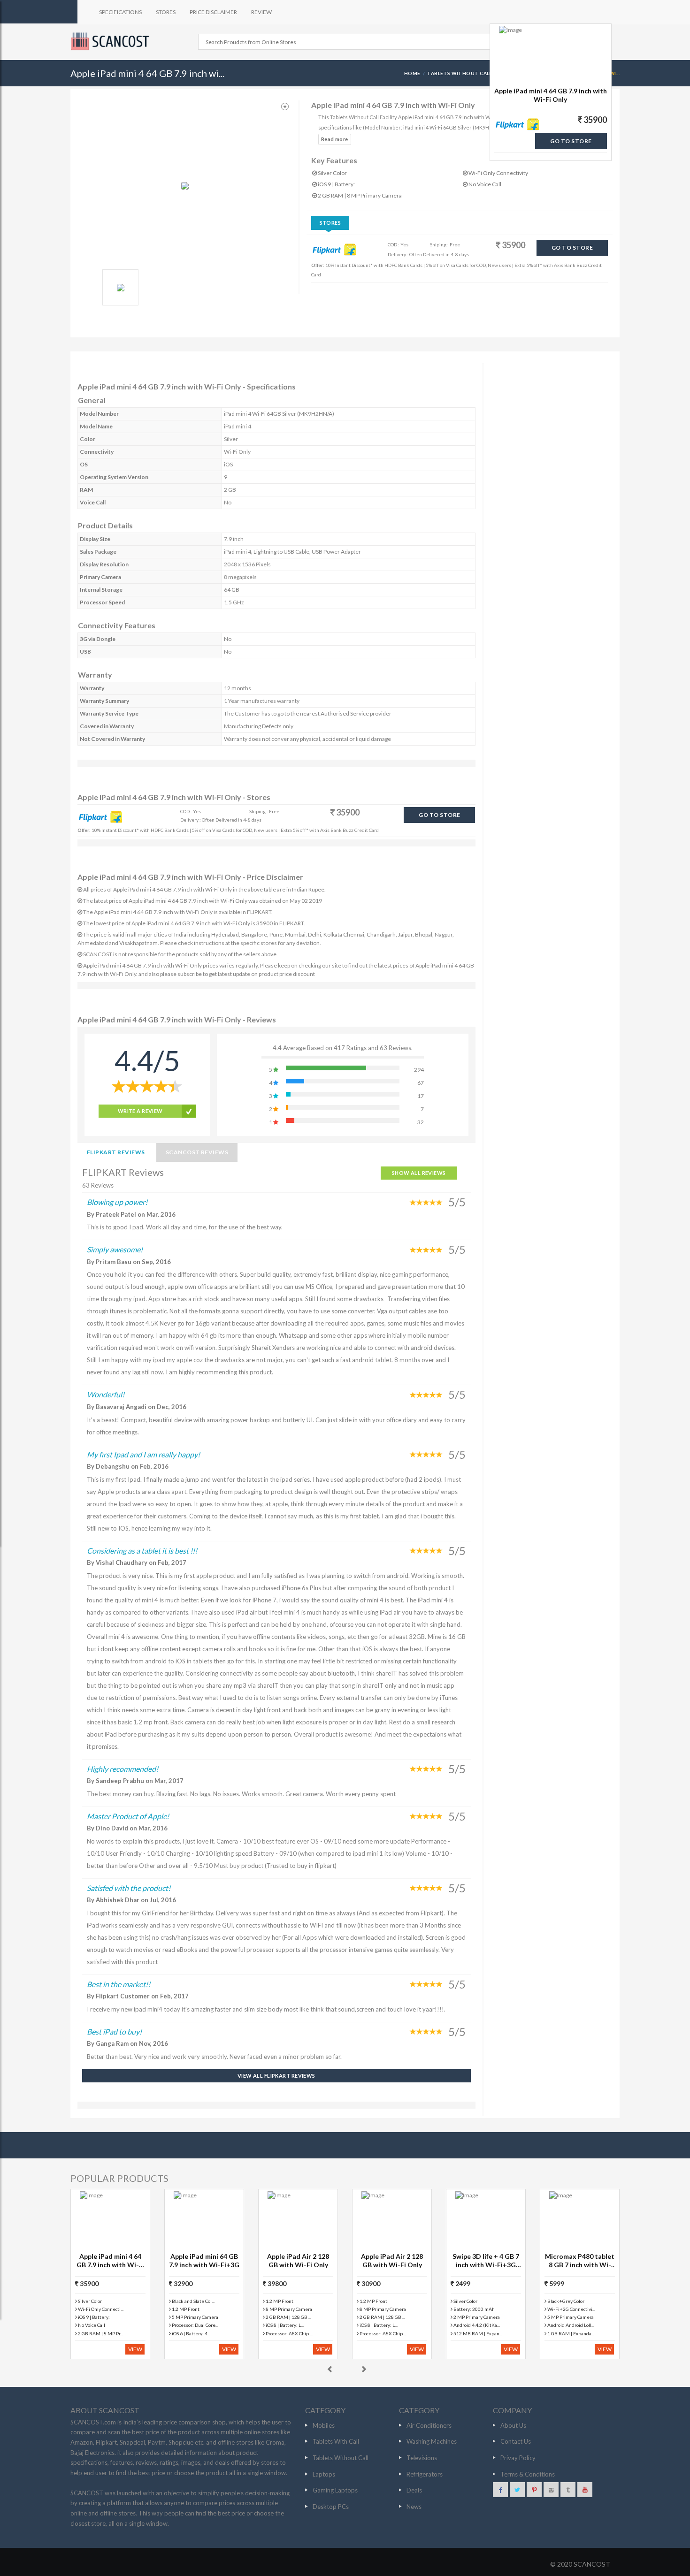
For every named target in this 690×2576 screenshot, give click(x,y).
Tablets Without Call (341, 2458)
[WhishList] (285, 107)
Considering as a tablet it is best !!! (142, 1551)
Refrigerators (425, 2474)
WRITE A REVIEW (140, 1111)
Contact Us (516, 2441)
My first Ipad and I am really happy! (143, 1454)
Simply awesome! (115, 1249)
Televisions (422, 2458)
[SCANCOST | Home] (111, 41)
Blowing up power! (117, 1202)
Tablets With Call (336, 2441)
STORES (166, 12)
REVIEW (261, 12)
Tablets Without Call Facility (471, 73)
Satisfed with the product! (129, 1888)
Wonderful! (106, 1394)
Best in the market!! (119, 1984)
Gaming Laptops (335, 2490)
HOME (412, 73)
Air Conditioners (429, 2425)
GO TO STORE (572, 248)
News (414, 2507)
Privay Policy (518, 2458)
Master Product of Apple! (128, 1816)
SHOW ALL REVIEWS (419, 1173)
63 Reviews (98, 1185)
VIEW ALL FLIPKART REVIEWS (276, 2076)
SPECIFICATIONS (120, 12)
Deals (414, 2490)
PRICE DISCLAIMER (213, 12)
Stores (330, 223)
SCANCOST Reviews (197, 1152)
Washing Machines (432, 2441)
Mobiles (324, 2425)
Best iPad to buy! (114, 2031)
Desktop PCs (331, 2507)
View (135, 2349)
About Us (513, 2425)
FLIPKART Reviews (116, 1152)
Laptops (324, 2474)
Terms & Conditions (528, 2474)
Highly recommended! (123, 1769)
